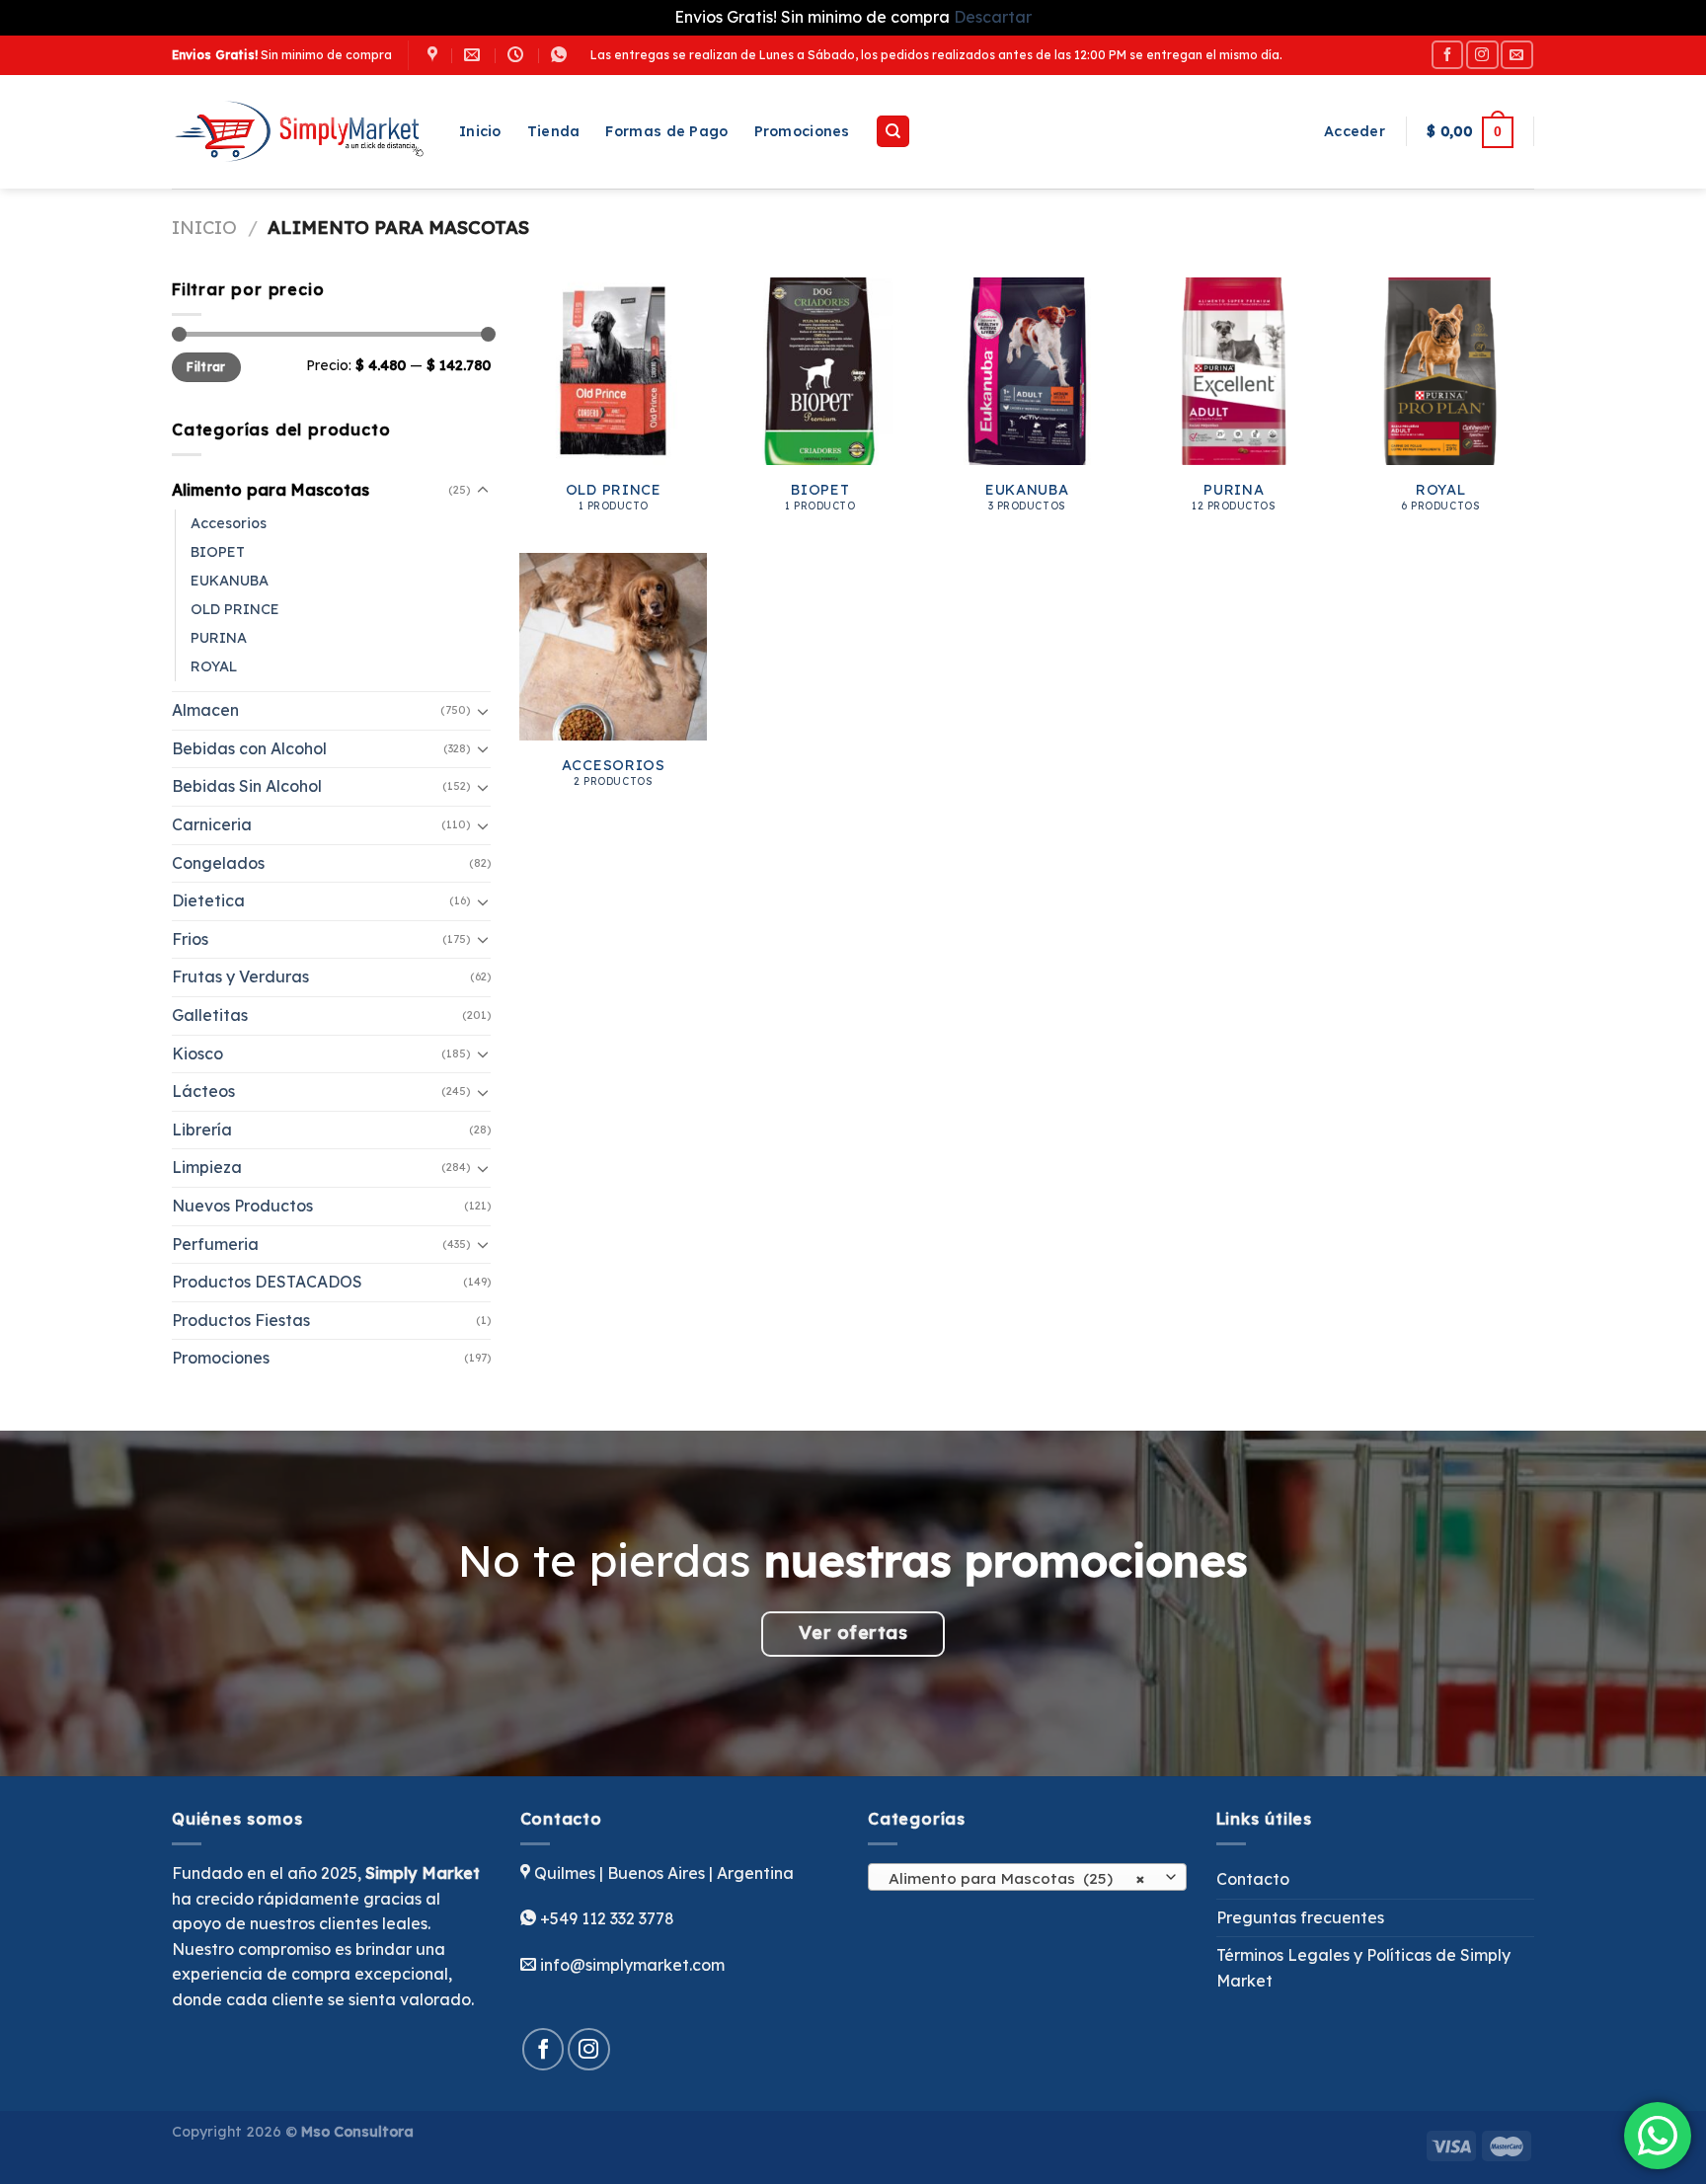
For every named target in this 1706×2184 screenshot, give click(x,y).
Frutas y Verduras (240, 976)
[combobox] (1027, 1877)
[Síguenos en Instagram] (1482, 55)
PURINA (219, 638)
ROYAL (214, 666)
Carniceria (212, 824)
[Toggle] (483, 491)
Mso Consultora (357, 2132)
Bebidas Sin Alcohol (247, 786)
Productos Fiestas (241, 1320)
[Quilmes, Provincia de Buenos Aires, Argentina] (435, 55)
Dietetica (208, 900)
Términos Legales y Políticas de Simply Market (1363, 1968)
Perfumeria (215, 1244)
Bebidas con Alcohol (249, 748)
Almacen (205, 710)
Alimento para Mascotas (271, 490)
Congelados (218, 863)
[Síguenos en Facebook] (1447, 55)
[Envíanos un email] (1516, 55)
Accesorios (229, 523)
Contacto (1253, 1879)
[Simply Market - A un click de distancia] (301, 132)
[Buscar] (893, 132)
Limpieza (207, 1167)
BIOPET (218, 552)
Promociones (802, 131)
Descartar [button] (993, 17)
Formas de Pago (666, 131)
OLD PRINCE (235, 609)
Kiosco (197, 1053)
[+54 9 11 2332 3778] (561, 55)
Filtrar (206, 367)
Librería (202, 1130)
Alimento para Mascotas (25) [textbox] (1016, 1878)
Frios (190, 939)
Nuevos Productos (242, 1206)
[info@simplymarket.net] (474, 55)
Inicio (480, 131)
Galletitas (210, 1015)
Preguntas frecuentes (1300, 1917)
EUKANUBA (230, 581)
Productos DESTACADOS (267, 1282)
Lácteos (203, 1091)
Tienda (554, 131)
